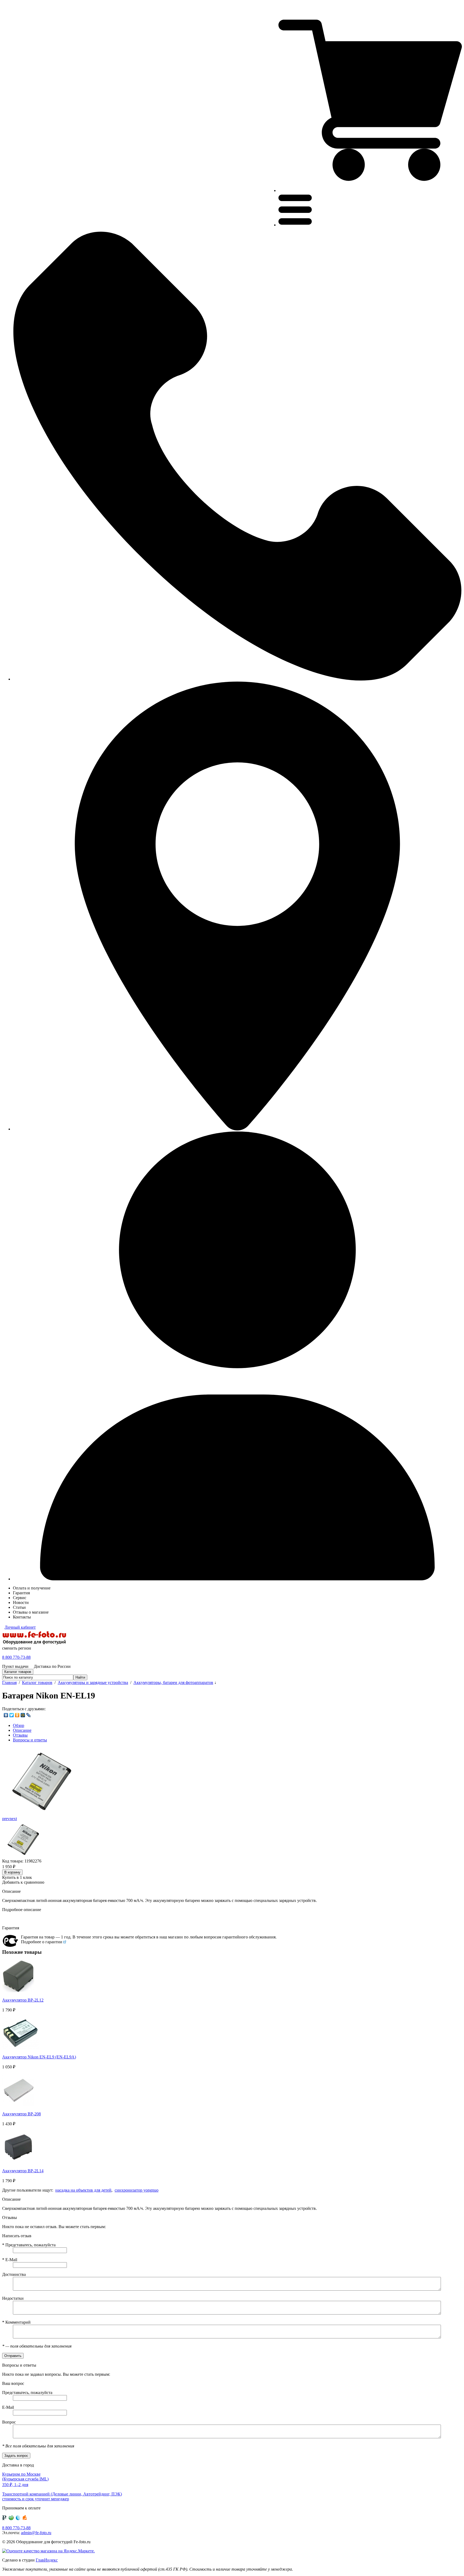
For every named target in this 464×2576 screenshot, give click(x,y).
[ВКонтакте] (6, 1715)
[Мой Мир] (23, 1715)
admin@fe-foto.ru (36, 2533)
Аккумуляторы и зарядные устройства (93, 1682)
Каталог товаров (37, 1682)
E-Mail (10, 2260)
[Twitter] (12, 1715)
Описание (22, 1730)
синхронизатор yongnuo (137, 2190)
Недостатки (13, 2298)
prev (6, 1819)
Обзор (19, 1725)
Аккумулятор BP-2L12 (23, 2000)
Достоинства (14, 2274)
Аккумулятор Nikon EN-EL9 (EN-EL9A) (39, 2057)
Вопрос (9, 2422)
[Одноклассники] (17, 1715)
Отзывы (20, 1735)
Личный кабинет (20, 1627)
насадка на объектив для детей (83, 2190)
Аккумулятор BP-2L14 (23, 2171)
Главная (9, 1682)
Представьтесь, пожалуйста (29, 2245)
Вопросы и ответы (30, 1740)
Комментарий (16, 2322)
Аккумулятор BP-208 (21, 2114)
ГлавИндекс (47, 2560)
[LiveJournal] (29, 1715)
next (13, 1819)
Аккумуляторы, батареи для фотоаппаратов (173, 1682)
